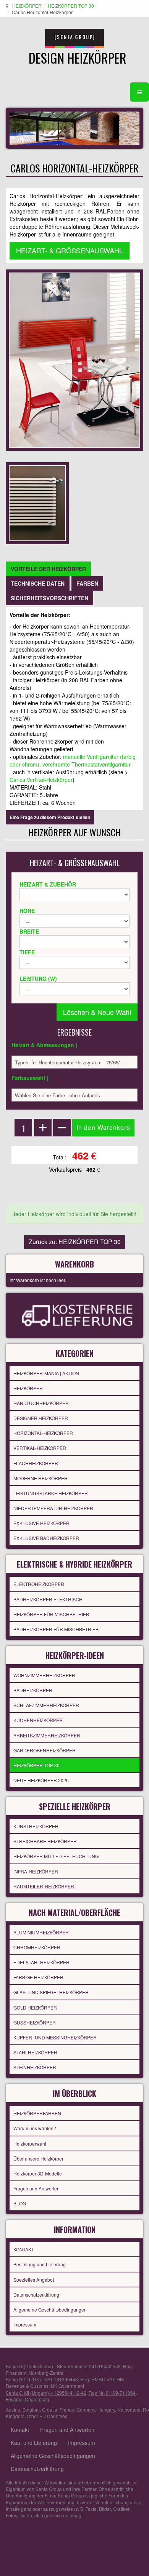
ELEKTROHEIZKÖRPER (39, 1584)
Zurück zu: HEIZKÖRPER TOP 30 (75, 1242)
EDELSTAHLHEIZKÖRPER (41, 1962)
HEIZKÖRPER (27, 6)
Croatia (50, 2409)
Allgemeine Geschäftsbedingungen (50, 2309)
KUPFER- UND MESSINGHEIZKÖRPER (55, 2037)
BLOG (20, 2203)
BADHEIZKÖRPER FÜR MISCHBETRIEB (56, 1629)
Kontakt (20, 2430)
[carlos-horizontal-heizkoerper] (37, 502)
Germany (86, 2409)
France (67, 2409)
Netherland (129, 2409)
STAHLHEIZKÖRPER (35, 2052)
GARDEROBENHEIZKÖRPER (45, 1750)
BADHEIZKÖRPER (33, 1690)
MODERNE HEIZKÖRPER (40, 1478)
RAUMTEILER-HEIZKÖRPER (44, 1886)
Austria (13, 2409)
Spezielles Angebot (34, 2280)
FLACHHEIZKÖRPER (36, 1463)
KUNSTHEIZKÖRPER (36, 1826)
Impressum (25, 2324)
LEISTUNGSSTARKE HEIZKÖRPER (51, 1493)
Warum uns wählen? (35, 2128)
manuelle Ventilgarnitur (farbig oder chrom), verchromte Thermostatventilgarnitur (73, 760)
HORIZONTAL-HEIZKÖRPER (43, 1433)
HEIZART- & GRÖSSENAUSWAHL (70, 250)
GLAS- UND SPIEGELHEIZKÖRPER (51, 1992)
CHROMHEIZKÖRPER (37, 1947)
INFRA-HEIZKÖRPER (36, 1871)
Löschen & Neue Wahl (97, 1012)
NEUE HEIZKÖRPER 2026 (41, 1780)
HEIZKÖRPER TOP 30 (71, 6)
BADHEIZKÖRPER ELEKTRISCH (48, 1599)
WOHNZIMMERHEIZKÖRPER (44, 1675)
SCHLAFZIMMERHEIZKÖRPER (46, 1705)
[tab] (48, 569)
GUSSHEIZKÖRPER (35, 2022)
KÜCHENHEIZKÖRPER (38, 1720)
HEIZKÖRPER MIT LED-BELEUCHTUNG (56, 1856)
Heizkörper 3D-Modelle (38, 2173)
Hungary (106, 2409)
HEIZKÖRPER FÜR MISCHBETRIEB (51, 1614)
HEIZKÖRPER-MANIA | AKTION (46, 1373)
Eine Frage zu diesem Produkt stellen (50, 817)
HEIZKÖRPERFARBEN (37, 2113)
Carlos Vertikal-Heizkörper (41, 780)
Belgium (31, 2409)
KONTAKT (24, 2249)
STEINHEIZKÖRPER (35, 2067)
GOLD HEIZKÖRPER (35, 2007)
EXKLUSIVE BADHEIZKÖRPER (46, 1538)
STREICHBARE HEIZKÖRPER (45, 1841)
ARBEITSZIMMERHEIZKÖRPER (47, 1735)
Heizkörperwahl (30, 2143)
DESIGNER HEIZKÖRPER (41, 1418)
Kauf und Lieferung (34, 2443)
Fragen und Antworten (36, 2188)
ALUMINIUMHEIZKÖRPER (41, 1932)
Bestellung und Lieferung (40, 2264)
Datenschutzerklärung (36, 2294)
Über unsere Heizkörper (38, 2158)
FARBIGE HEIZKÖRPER (38, 1977)
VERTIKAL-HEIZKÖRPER (40, 1448)
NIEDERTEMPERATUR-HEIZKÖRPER (53, 1508)
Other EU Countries (47, 2416)
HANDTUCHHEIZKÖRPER (41, 1403)
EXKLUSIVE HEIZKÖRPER (41, 1523)
